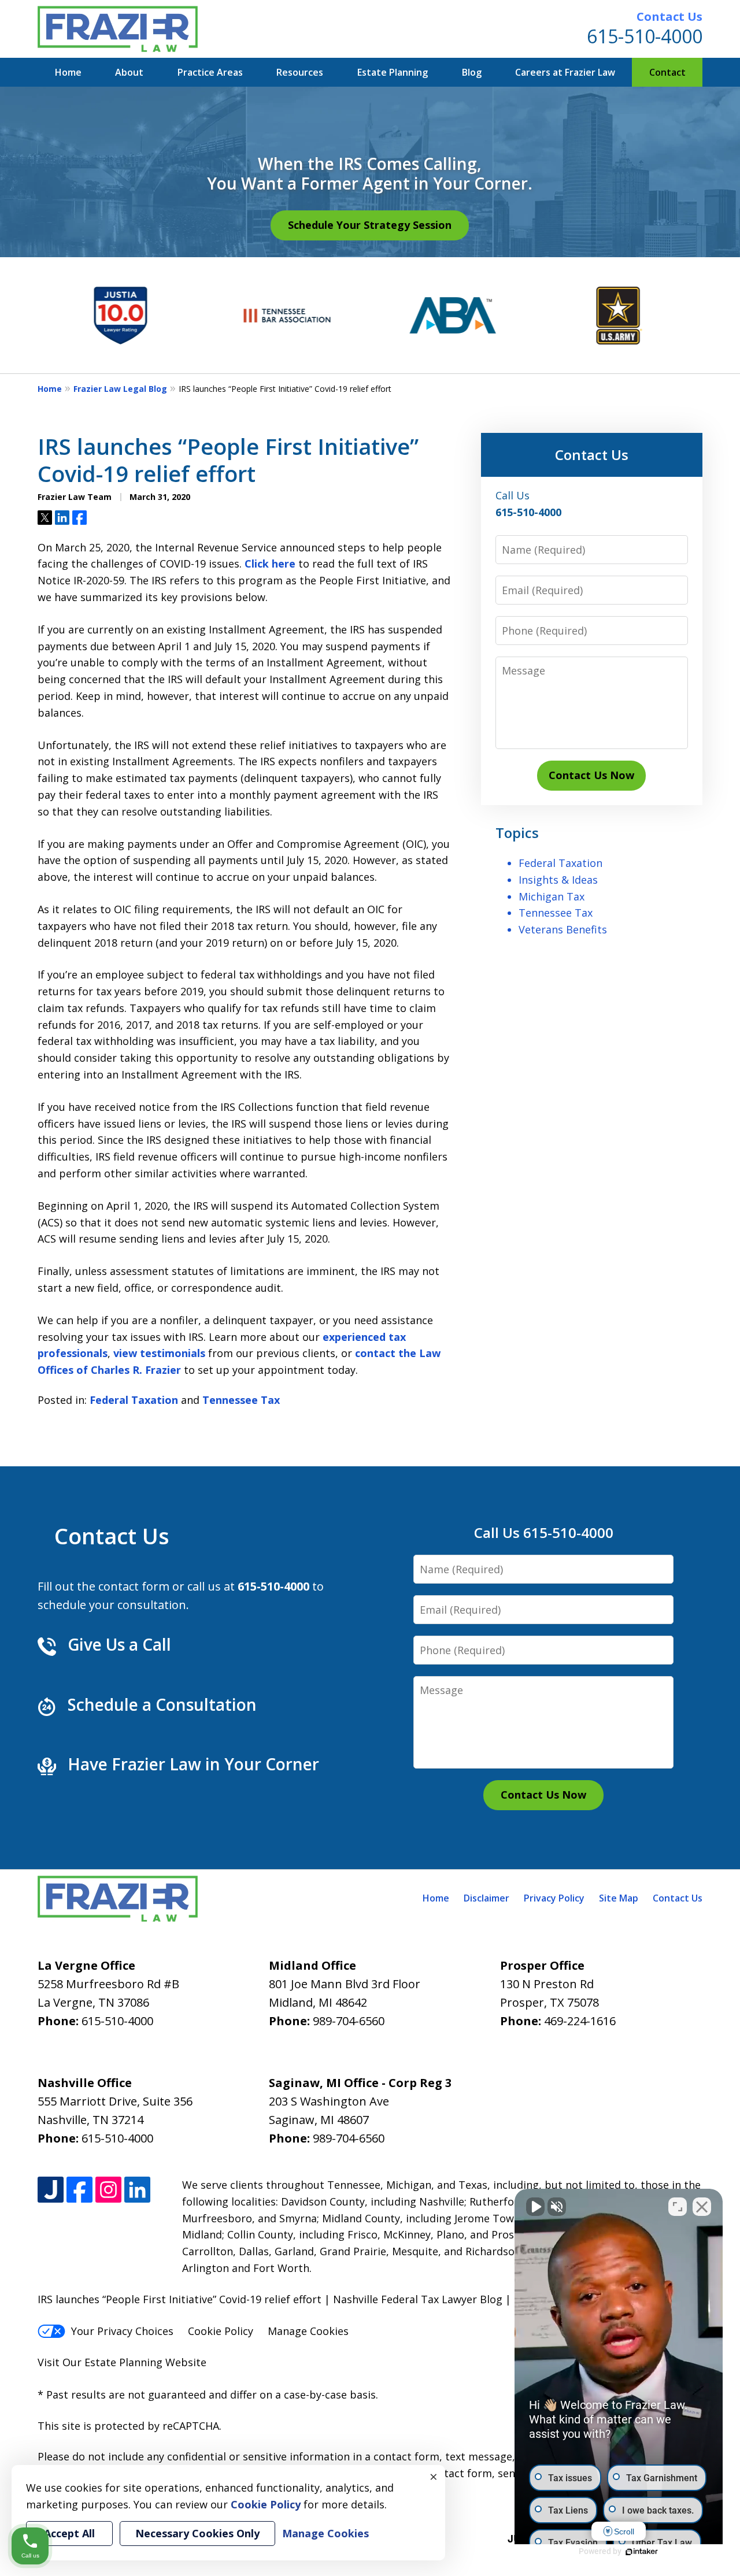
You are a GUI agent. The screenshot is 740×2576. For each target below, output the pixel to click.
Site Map (619, 1898)
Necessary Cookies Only (197, 2533)
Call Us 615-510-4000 (544, 1532)
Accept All (69, 2533)
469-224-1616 (580, 2021)
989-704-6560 (349, 2021)
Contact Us (669, 16)
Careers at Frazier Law (565, 72)
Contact (667, 72)
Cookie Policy (221, 2331)
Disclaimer (486, 1898)
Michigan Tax (552, 896)
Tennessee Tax (241, 1400)
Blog (472, 72)
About (129, 72)
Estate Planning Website (145, 2362)
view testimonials (159, 1353)
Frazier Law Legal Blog (120, 389)
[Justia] (51, 2190)
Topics (517, 833)
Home (68, 72)
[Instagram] (108, 2190)
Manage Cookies (308, 2331)
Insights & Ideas (558, 880)
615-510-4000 (645, 36)
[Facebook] (79, 2190)
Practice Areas (210, 72)
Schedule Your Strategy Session (370, 225)
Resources (300, 72)
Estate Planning (393, 72)
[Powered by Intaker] (642, 2552)
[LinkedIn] (137, 2190)
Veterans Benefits (563, 929)
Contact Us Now (591, 775)
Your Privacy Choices (122, 2331)
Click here (270, 564)
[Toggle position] (678, 2207)
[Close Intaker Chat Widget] (702, 2207)
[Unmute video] (535, 2207)
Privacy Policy (554, 1898)
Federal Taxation (134, 1400)
